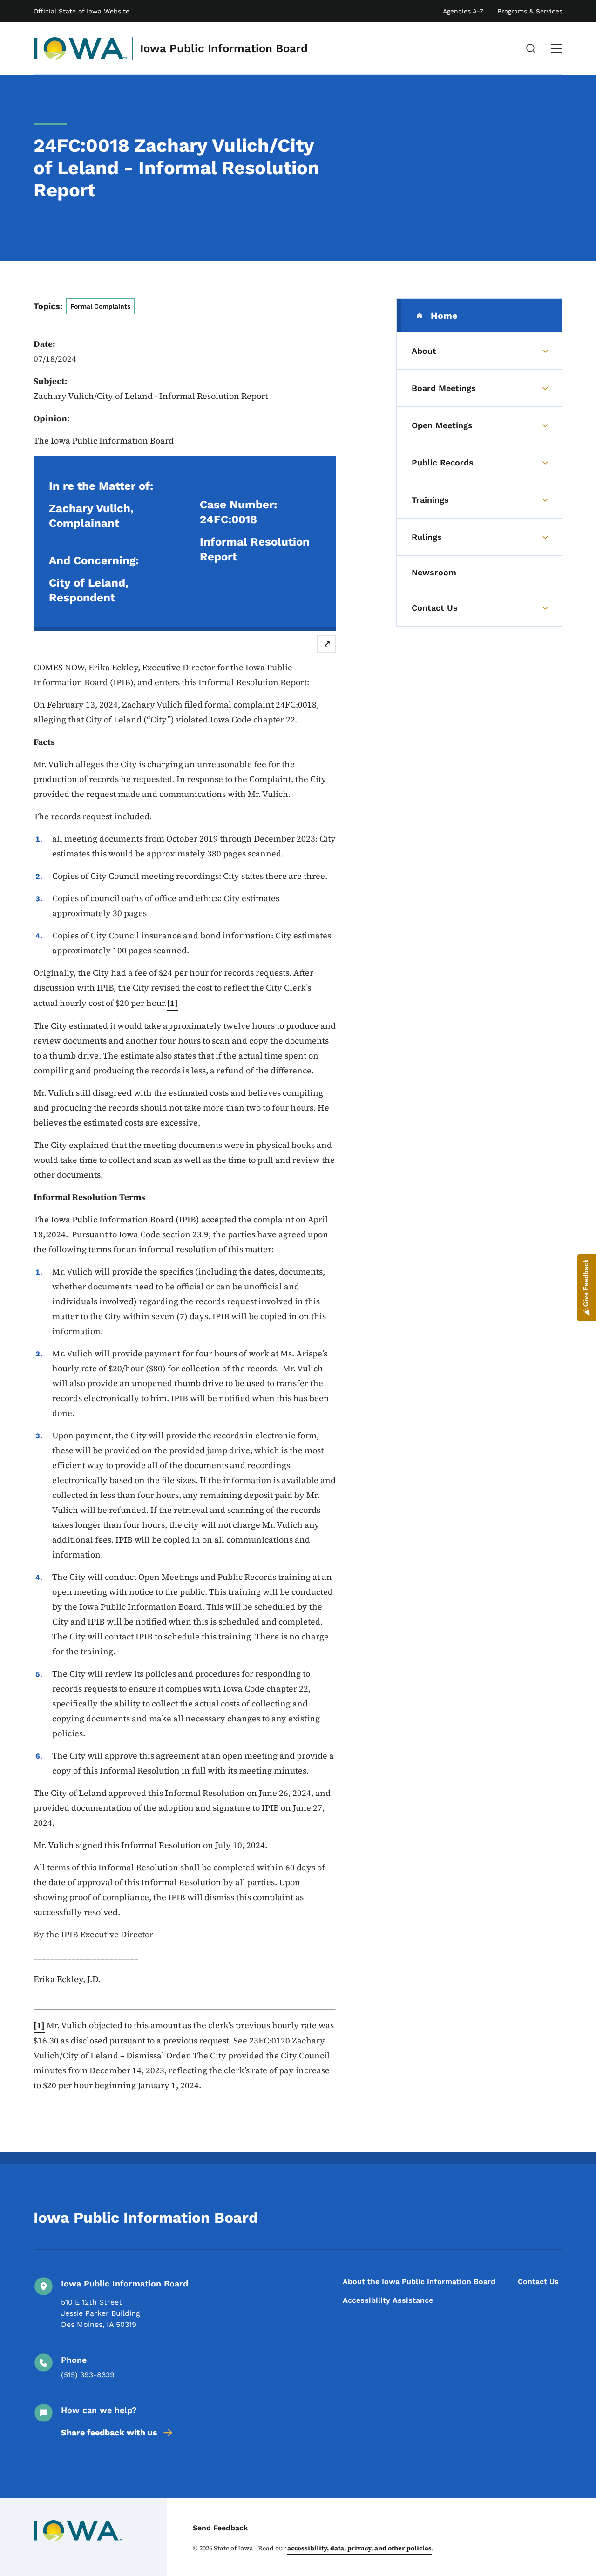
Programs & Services (530, 11)
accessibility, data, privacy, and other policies (359, 2548)
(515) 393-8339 (88, 2375)
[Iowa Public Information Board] (80, 48)
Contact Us (538, 2282)
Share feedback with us (109, 2432)
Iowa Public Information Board (224, 48)
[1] (172, 1003)
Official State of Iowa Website (81, 11)
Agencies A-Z (463, 11)
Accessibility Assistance (388, 2300)
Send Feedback (220, 2528)
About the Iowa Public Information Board (419, 2282)
